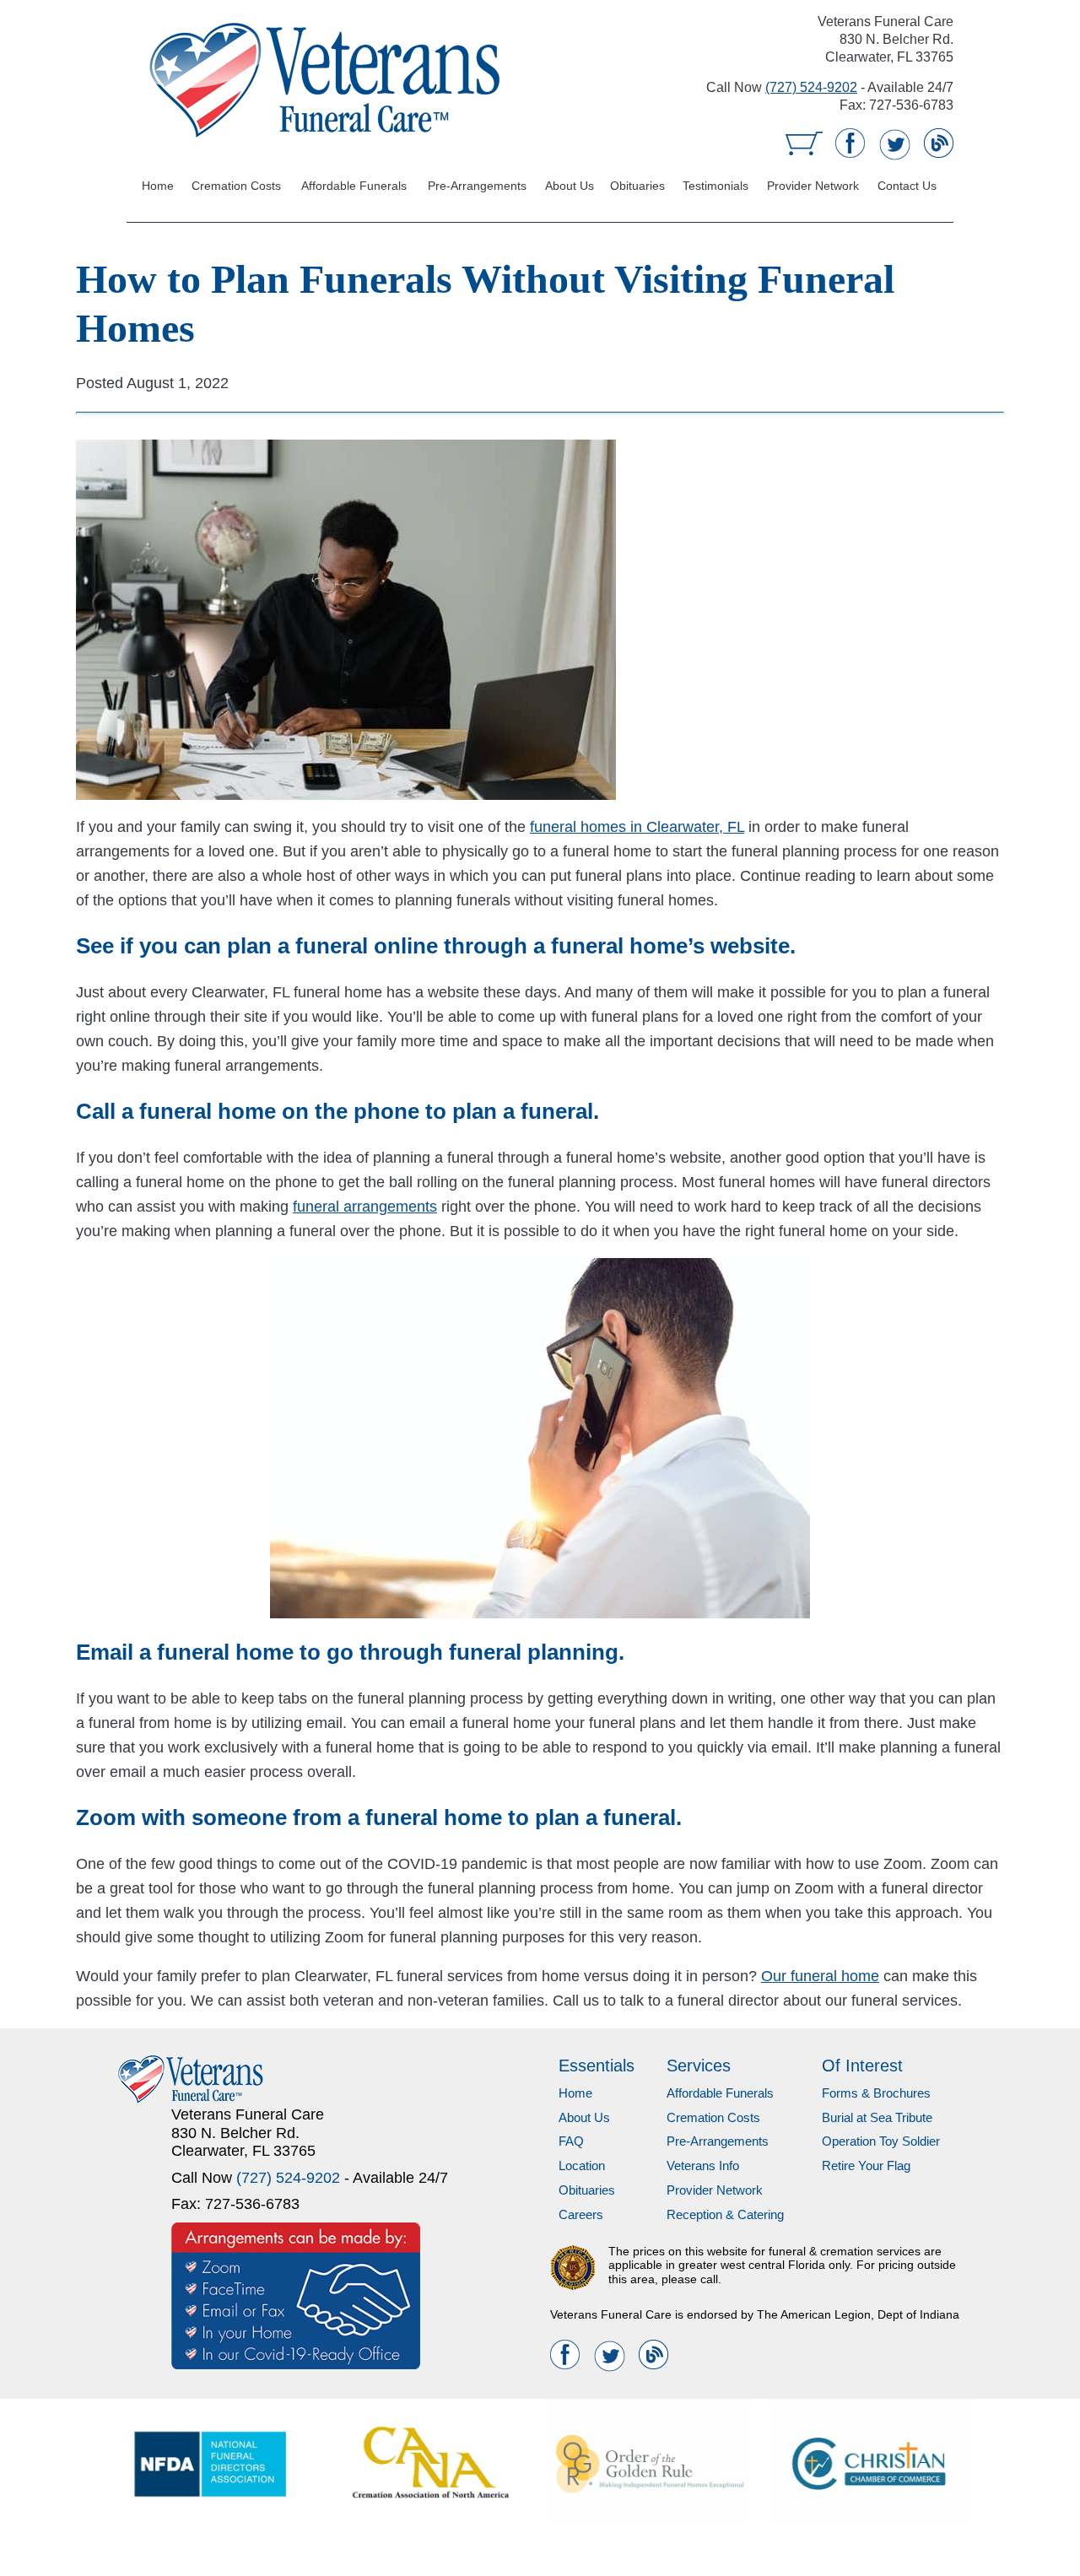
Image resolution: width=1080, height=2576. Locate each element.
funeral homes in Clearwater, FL (637, 827)
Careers (581, 2214)
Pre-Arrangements (479, 186)
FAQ (571, 2141)
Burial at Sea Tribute (877, 2117)
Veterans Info (703, 2166)
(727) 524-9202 (811, 87)
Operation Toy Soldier (881, 2141)
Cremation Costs (235, 186)
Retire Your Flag (866, 2166)
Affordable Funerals (354, 186)
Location (582, 2166)
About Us (571, 186)
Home (157, 186)
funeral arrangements (365, 1207)
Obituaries (638, 186)
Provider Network (813, 186)
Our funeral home (820, 1976)
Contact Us (907, 186)
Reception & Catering (725, 2214)
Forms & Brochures (876, 2093)
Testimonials (715, 186)
